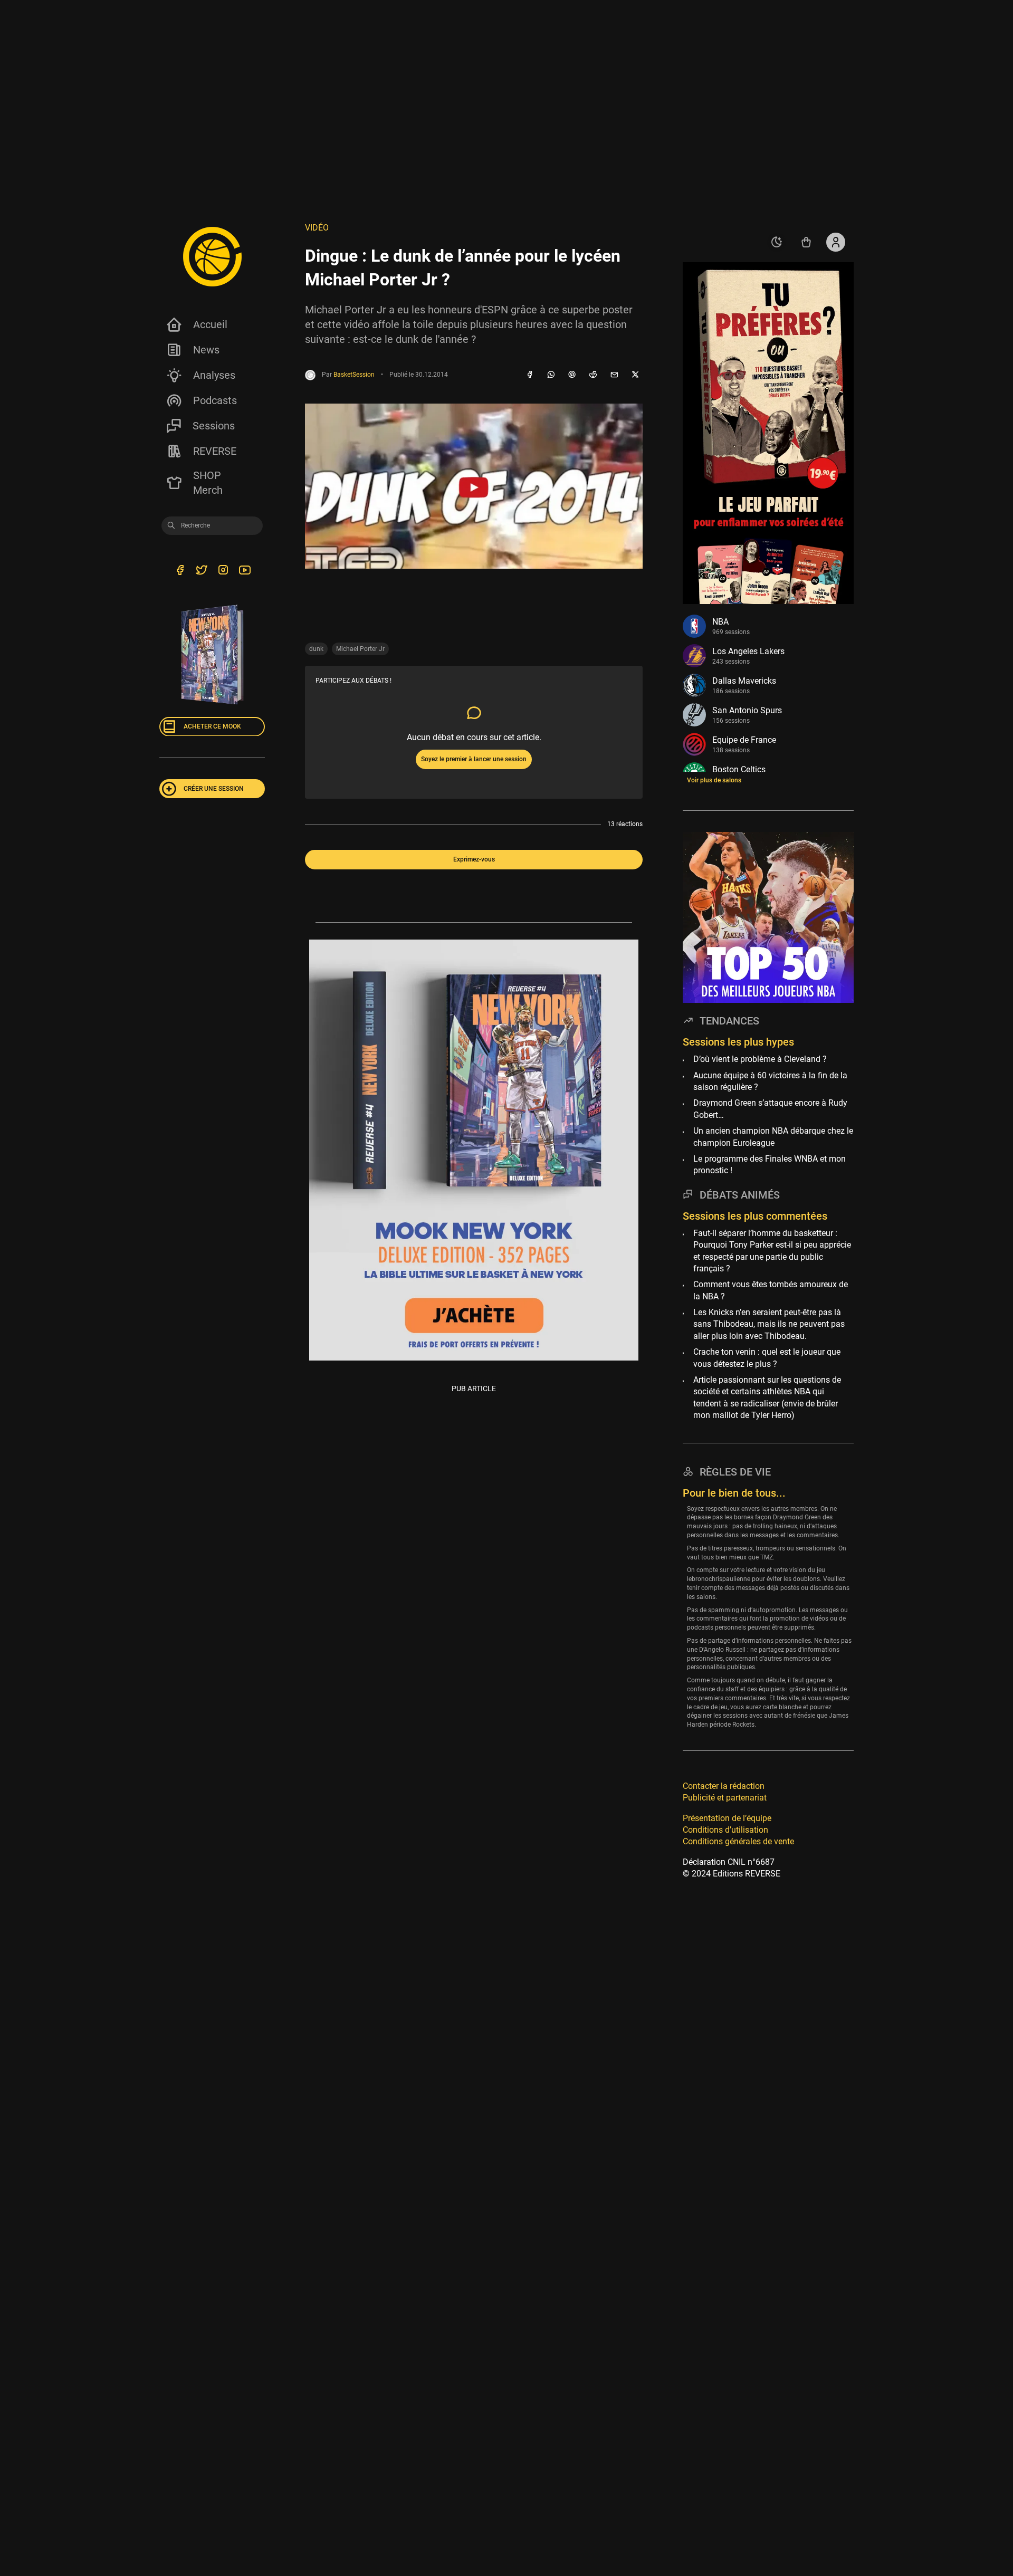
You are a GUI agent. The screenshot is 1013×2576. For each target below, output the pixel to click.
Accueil (210, 324)
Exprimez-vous (474, 859)
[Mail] (614, 375)
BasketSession (354, 375)
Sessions (214, 426)
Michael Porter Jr (360, 649)
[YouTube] (245, 571)
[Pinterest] (572, 375)
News (206, 350)
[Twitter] (201, 571)
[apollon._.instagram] (223, 571)
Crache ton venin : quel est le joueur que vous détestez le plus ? (767, 1358)
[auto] (777, 242)
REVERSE (215, 451)
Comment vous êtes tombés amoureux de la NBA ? (771, 1290)
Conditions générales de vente (738, 1841)
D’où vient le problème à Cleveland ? (760, 1059)
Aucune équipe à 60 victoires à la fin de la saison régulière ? (770, 1081)
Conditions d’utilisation (725, 1829)
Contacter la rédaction (724, 1785)
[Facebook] (530, 375)
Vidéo (317, 228)
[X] (635, 375)
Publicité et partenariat (725, 1798)
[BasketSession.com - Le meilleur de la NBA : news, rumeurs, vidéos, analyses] (212, 256)
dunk (316, 649)
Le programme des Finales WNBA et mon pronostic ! (770, 1164)
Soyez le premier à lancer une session (474, 759)
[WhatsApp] (551, 375)
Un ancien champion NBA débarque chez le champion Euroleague (773, 1137)
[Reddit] (593, 375)
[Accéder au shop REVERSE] (806, 242)
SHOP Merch (208, 483)
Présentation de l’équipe (727, 1818)
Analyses (214, 375)
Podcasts (215, 400)
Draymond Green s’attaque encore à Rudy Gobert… (770, 1109)
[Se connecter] (836, 242)
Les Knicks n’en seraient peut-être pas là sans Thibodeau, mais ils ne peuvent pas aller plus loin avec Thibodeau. (769, 1324)
